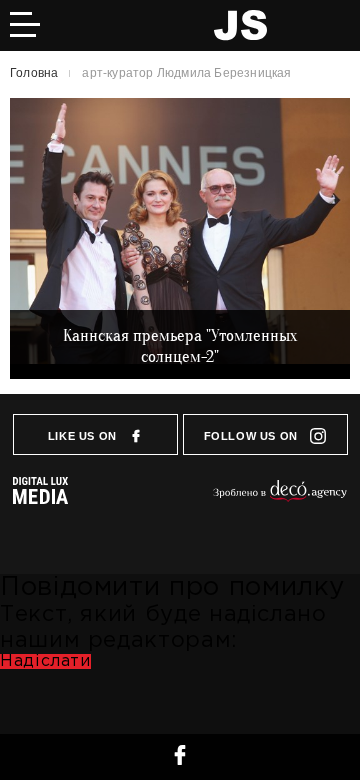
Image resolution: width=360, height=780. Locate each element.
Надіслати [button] (45, 661)
